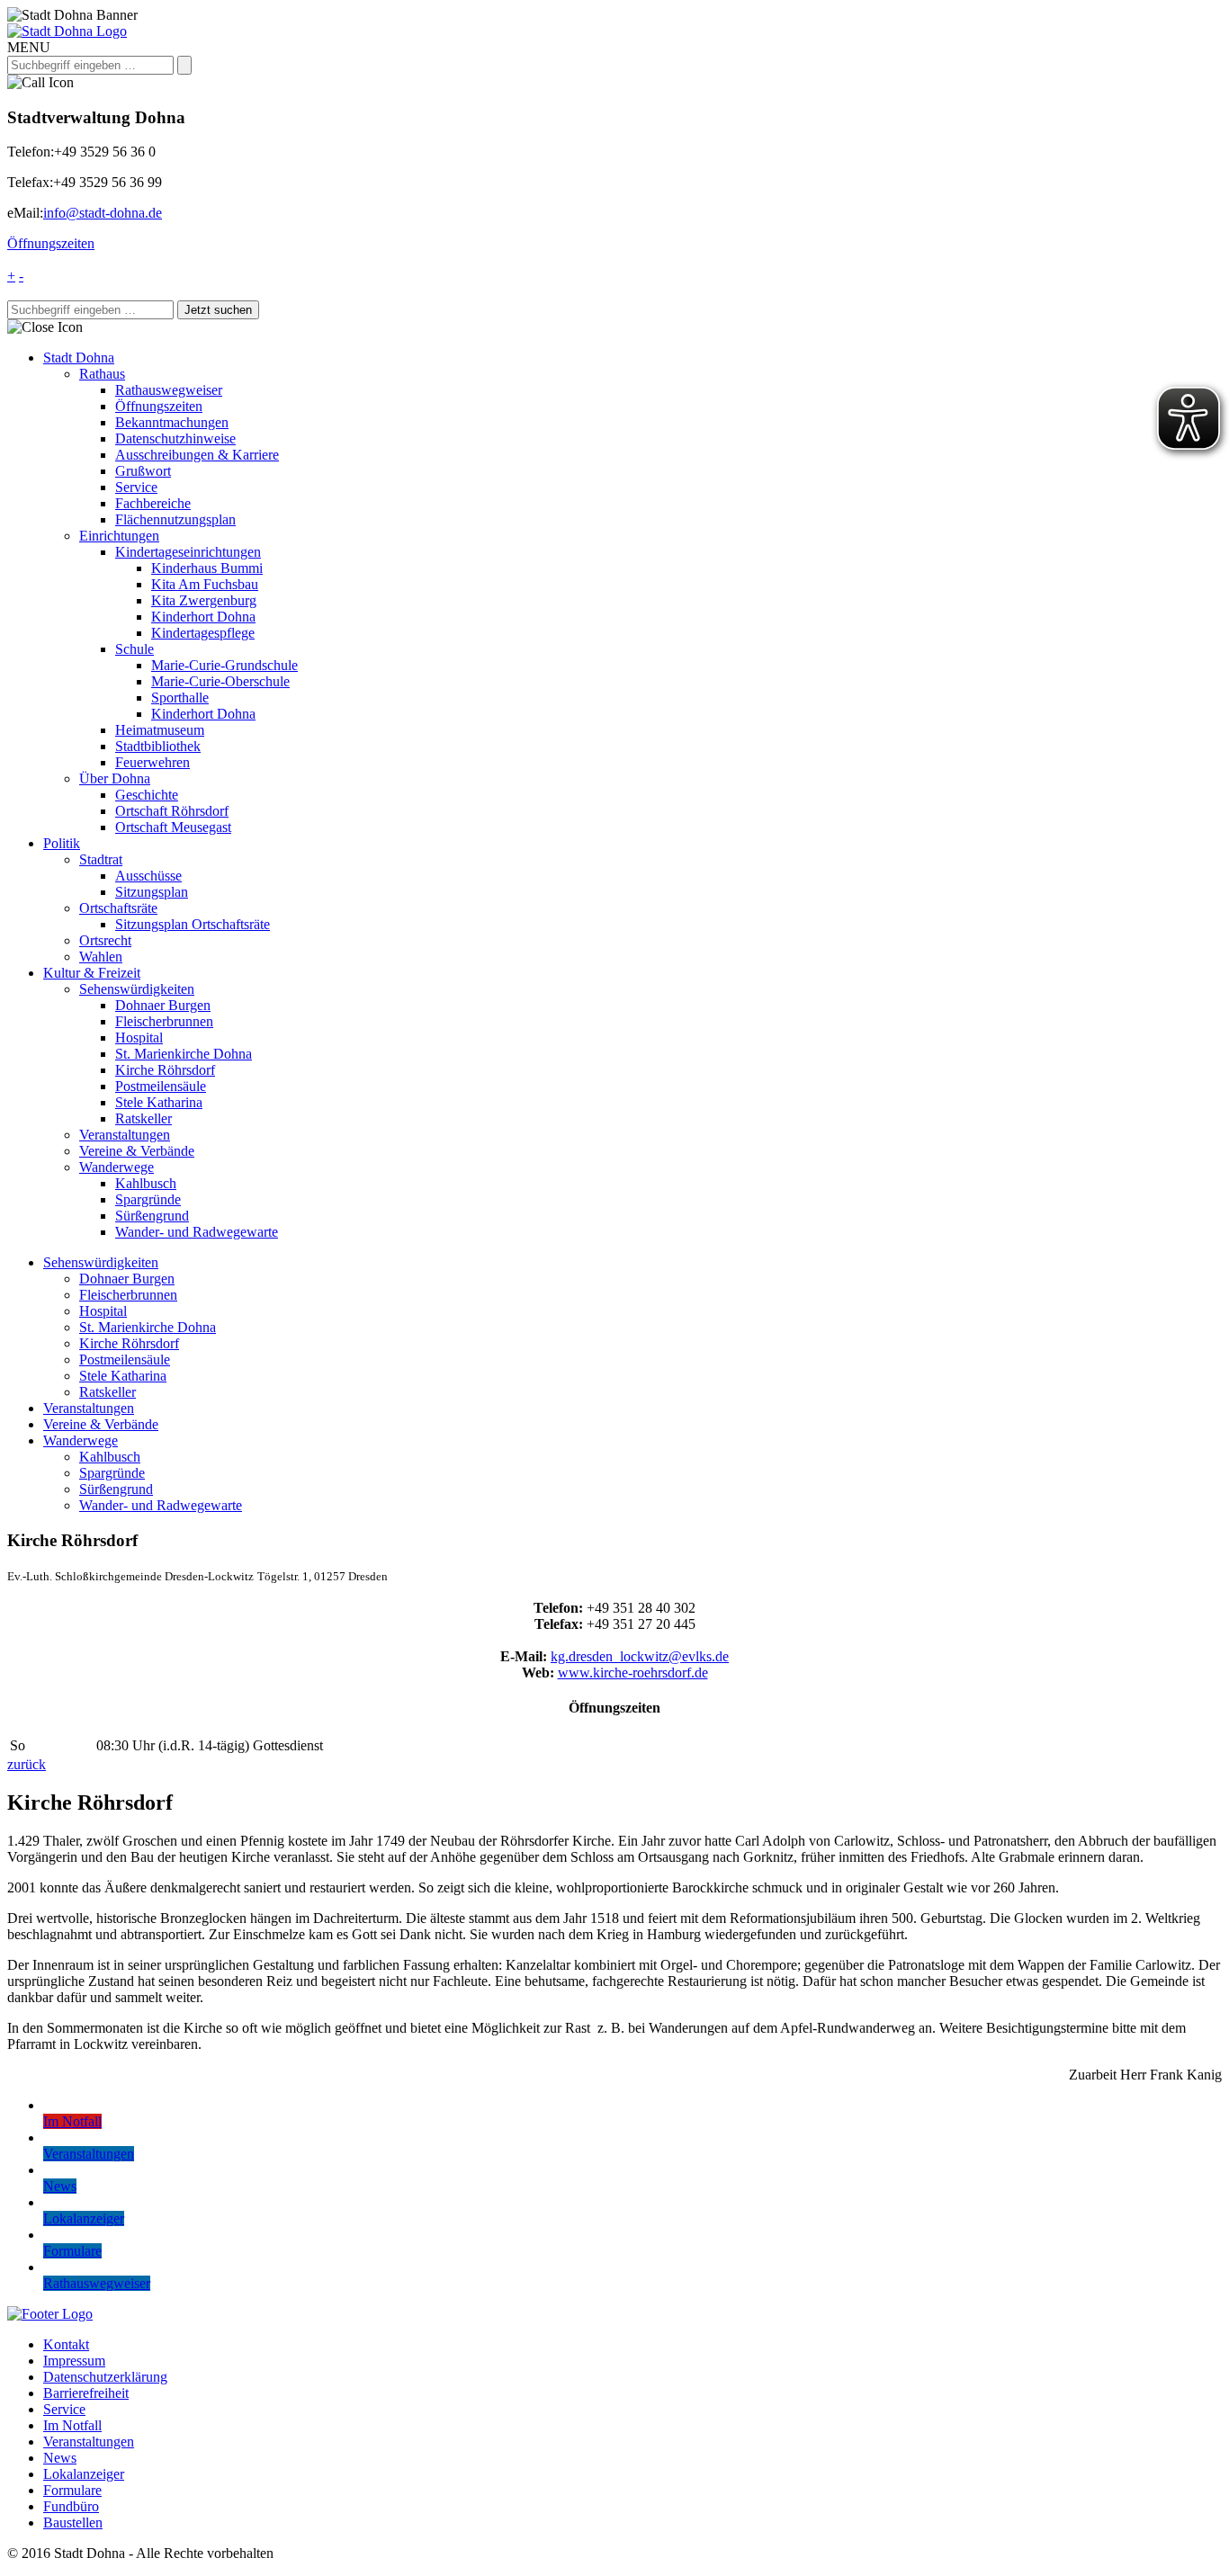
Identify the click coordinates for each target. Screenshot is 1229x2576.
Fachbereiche (153, 503)
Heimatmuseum (160, 730)
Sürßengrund (152, 1216)
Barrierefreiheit (86, 2393)
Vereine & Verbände (137, 1151)
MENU (29, 47)
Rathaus (102, 374)
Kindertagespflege (203, 633)
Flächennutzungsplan (175, 519)
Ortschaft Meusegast (173, 827)
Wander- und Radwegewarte (197, 1232)
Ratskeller (144, 1118)
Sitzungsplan (152, 892)
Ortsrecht (105, 940)
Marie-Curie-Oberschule (220, 681)
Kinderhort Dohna (203, 617)
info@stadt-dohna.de (103, 213)
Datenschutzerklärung (105, 2377)
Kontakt (66, 2344)
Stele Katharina (159, 1102)
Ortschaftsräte (118, 908)
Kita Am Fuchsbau (205, 584)
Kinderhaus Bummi (207, 568)
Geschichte (147, 795)
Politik (62, 843)
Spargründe (148, 1199)
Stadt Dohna (79, 358)
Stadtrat (101, 859)
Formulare (72, 2490)
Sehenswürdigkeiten (137, 989)
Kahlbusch (146, 1183)
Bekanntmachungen (172, 422)
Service (136, 487)
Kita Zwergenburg (204, 600)
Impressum (74, 2361)
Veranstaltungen (125, 1135)
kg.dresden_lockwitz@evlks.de (640, 1656)
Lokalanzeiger (84, 2474)
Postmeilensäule (161, 1086)
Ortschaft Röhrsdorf (172, 811)
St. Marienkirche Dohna (184, 1054)
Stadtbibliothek (158, 746)
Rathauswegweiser (169, 390)
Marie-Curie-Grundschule (224, 665)
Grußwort (143, 471)
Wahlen (101, 957)
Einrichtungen (119, 536)
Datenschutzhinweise (175, 438)
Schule (135, 649)
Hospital (139, 1038)
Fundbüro (71, 2506)
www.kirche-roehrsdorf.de (633, 1673)
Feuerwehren (153, 762)
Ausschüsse (148, 876)
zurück (27, 1764)
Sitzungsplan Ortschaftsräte (193, 924)
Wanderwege (117, 1167)
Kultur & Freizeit (92, 973)
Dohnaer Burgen (163, 1005)
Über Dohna (115, 778)
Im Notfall (72, 2425)
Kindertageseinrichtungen (188, 552)
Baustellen (73, 2522)
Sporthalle (180, 698)
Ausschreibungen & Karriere (197, 455)
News (60, 2458)
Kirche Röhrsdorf (165, 1070)
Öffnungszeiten (51, 243)
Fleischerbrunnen (164, 1021)
